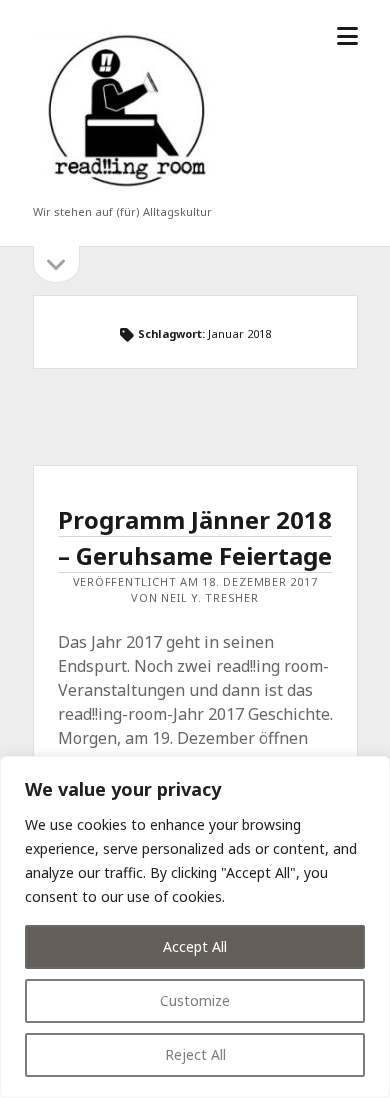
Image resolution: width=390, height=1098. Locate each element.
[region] (195, 927)
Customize (195, 1000)
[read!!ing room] (123, 192)
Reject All (195, 1054)
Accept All (195, 946)
